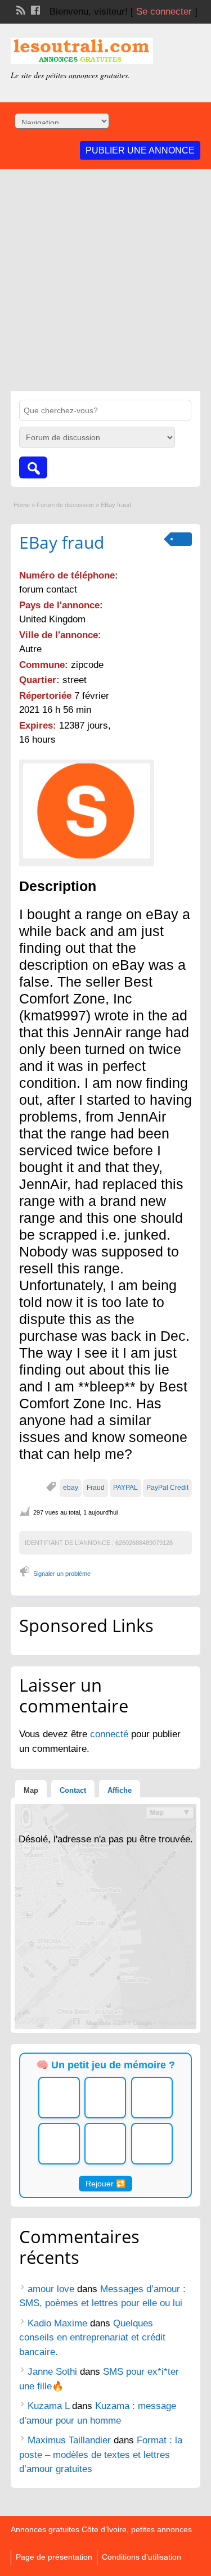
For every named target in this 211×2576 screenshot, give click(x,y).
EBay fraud (62, 542)
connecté (111, 1734)
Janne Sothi (52, 2372)
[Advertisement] (105, 280)
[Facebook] (34, 9)
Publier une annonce (140, 150)
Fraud (96, 1488)
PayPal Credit (167, 1488)
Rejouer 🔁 (105, 2184)
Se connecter (164, 12)
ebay (71, 1488)
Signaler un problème (62, 1574)
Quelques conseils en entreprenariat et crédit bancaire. (92, 2338)
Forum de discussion (65, 505)
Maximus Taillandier (69, 2440)
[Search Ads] (33, 467)
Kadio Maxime (57, 2323)
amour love (51, 2289)
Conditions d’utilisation (142, 2557)
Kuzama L (48, 2406)
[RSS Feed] (20, 9)
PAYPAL (125, 1488)
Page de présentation (54, 2557)
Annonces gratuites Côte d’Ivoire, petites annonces (101, 2529)
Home (22, 505)
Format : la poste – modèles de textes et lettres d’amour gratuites (101, 2455)
